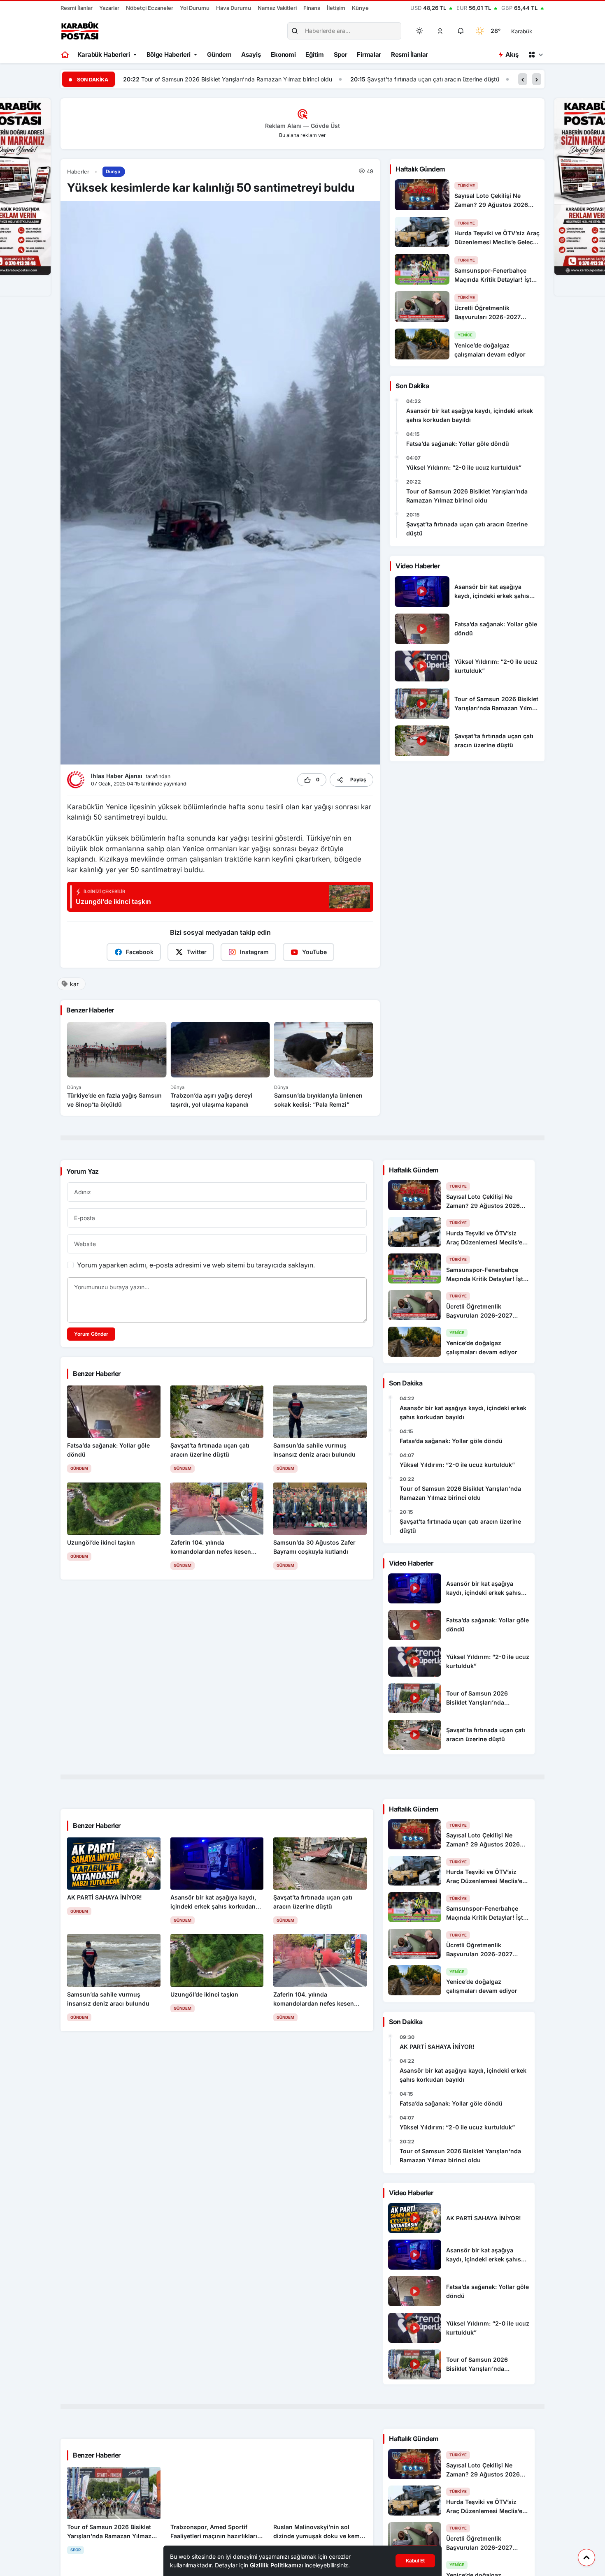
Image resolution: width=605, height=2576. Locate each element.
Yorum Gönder (91, 1334)
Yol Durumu (195, 8)
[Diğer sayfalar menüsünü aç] (535, 55)
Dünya (113, 171)
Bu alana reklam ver (302, 135)
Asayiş (251, 54)
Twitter (197, 952)
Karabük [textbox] (522, 31)
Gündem (219, 54)
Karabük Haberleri (104, 54)
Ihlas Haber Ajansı (118, 776)
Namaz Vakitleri (277, 8)
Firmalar (369, 54)
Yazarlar (109, 8)
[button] (440, 31)
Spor (341, 54)
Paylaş (358, 780)
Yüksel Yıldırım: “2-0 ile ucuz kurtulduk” (464, 467)
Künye (360, 8)
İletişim (336, 8)
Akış (512, 54)
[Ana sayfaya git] (66, 55)
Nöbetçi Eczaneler (150, 8)
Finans (312, 8)
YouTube (314, 952)
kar (74, 984)
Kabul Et (415, 2561)
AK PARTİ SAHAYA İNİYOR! (437, 2047)
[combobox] (533, 31)
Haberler (78, 172)
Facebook (140, 952)
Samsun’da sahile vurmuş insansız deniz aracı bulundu (381, 79)
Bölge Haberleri (169, 54)
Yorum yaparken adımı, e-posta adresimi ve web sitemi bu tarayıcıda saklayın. (196, 1265)
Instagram (254, 952)
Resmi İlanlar (77, 8)
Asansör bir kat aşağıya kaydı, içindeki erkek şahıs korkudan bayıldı (470, 415)
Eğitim (314, 54)
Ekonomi (283, 54)
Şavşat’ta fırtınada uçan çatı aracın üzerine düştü (206, 79)
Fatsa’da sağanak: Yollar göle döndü (458, 444)
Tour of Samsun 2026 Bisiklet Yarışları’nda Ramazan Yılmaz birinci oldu (467, 496)
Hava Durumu (234, 8)
